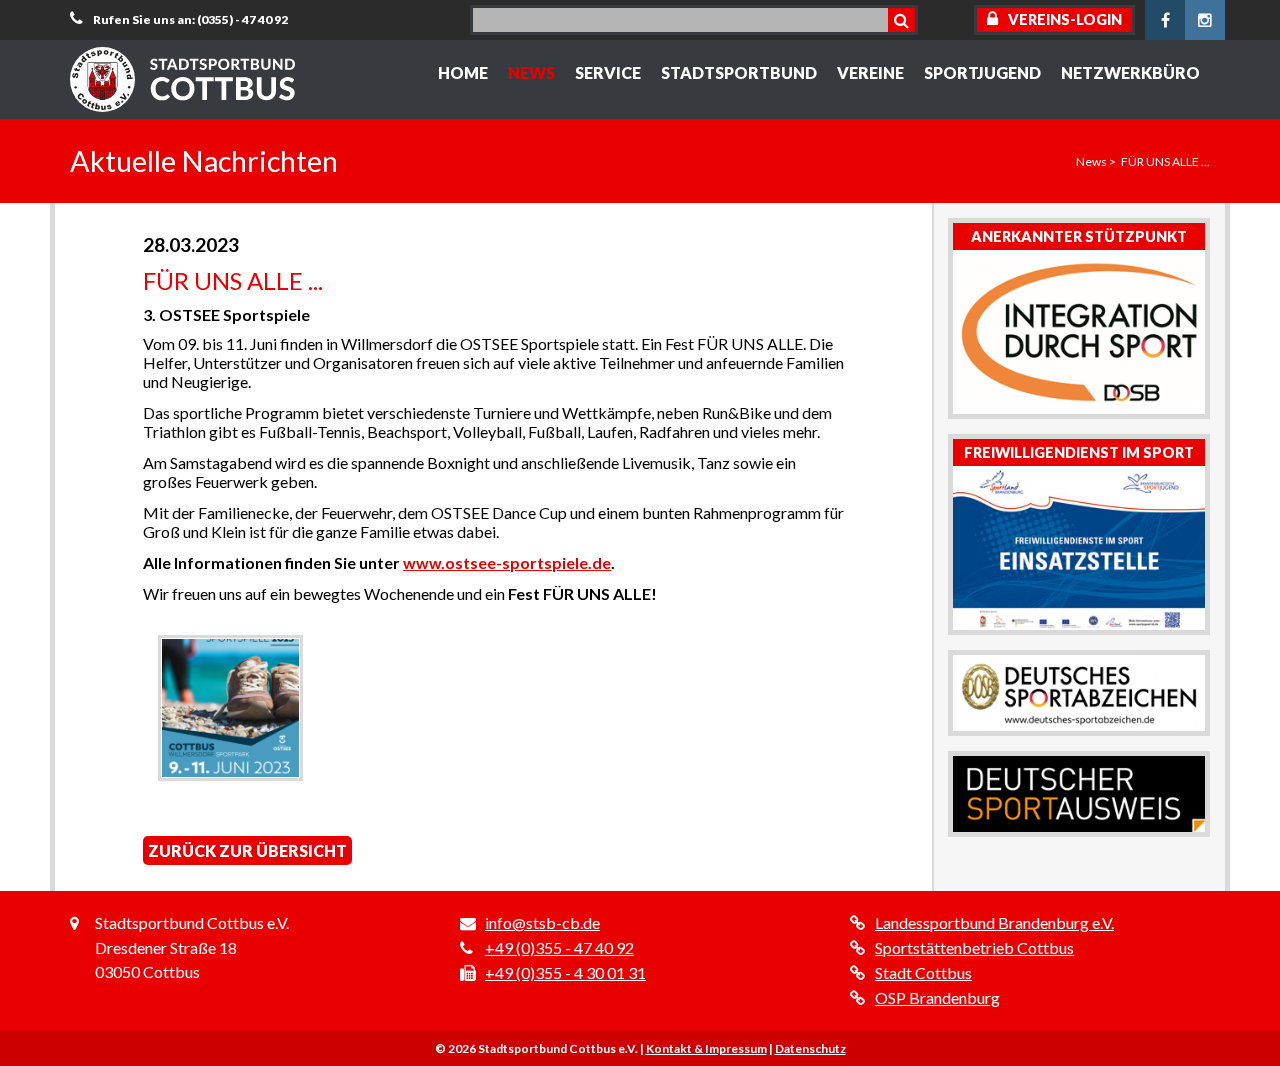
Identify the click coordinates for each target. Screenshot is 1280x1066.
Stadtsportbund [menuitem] (739, 72)
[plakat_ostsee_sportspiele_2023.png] (230, 707)
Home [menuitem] (463, 72)
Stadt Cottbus (923, 972)
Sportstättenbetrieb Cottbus (974, 947)
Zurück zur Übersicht (247, 850)
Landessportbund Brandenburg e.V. (994, 922)
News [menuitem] (531, 72)
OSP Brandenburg (937, 997)
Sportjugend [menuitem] (982, 72)
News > (1096, 161)
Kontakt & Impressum (706, 1048)
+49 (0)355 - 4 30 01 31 (565, 972)
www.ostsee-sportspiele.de (507, 562)
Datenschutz (810, 1048)
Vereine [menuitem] (870, 72)
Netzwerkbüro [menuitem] (1130, 72)
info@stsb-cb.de (542, 922)
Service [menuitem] (608, 72)
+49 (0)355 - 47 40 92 (559, 947)
